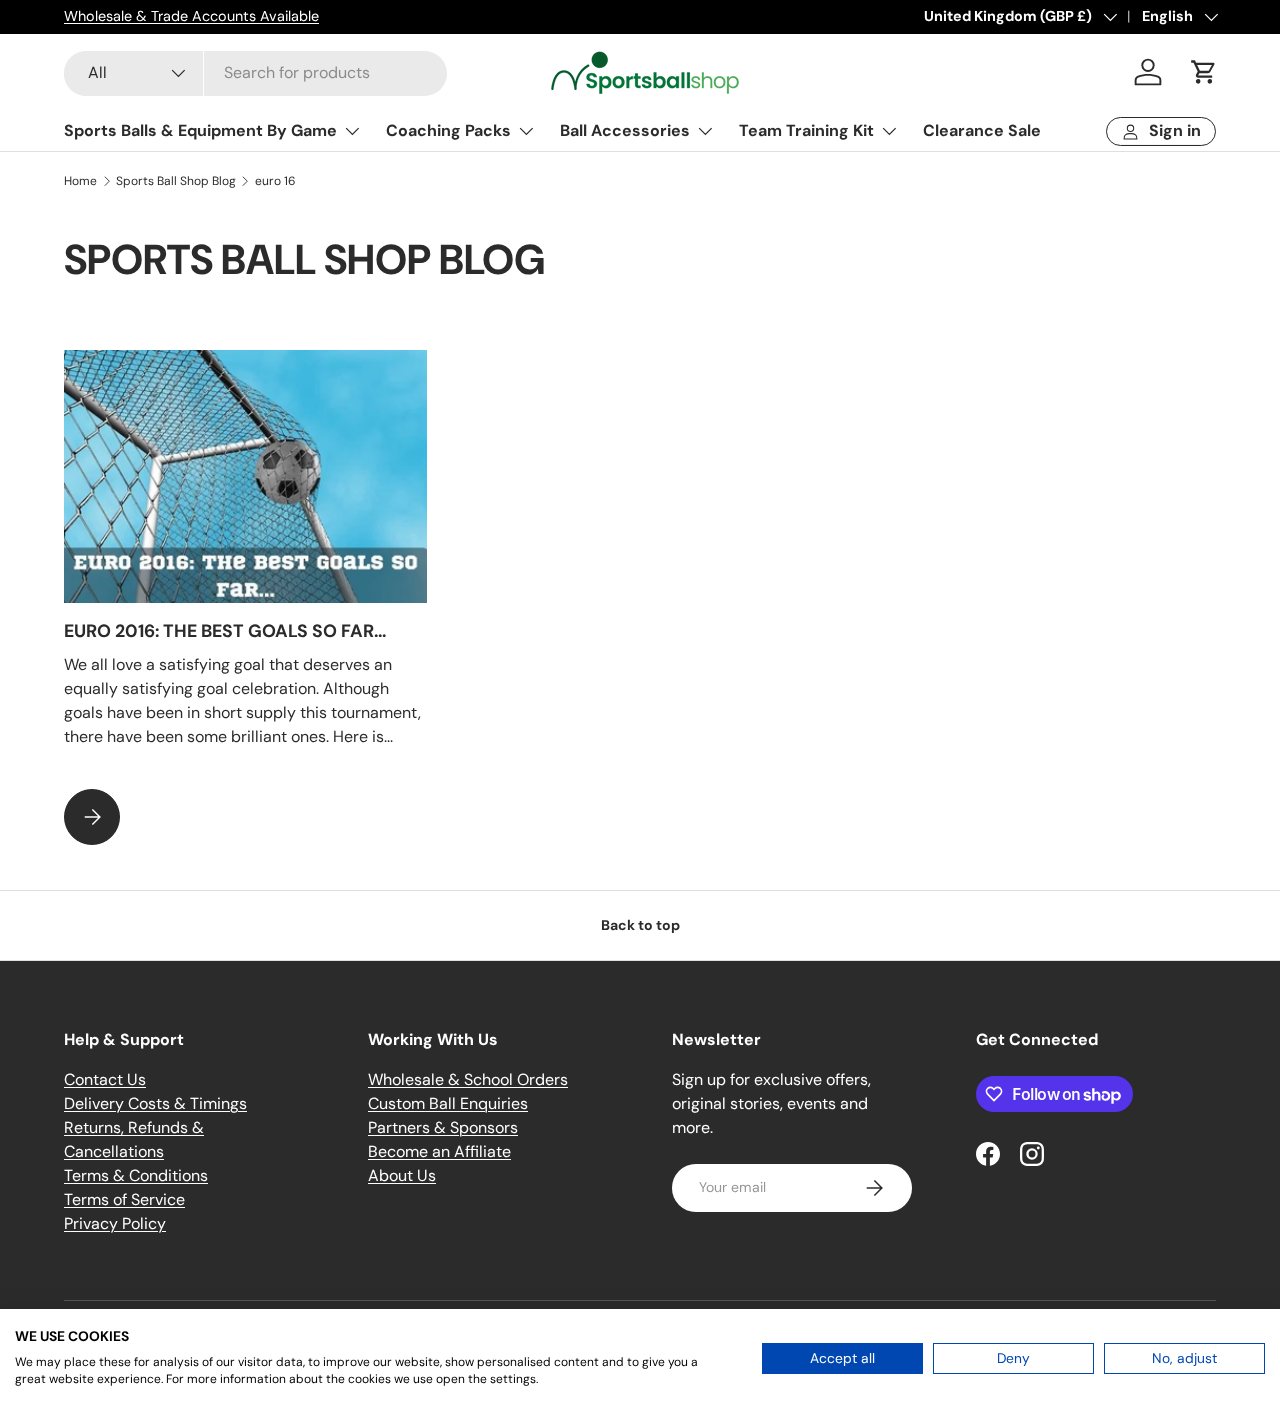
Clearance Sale (982, 130)
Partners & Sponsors (443, 1127)
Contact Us (105, 1079)
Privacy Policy (115, 1223)
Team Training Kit (806, 130)
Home (80, 181)
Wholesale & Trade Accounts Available (191, 16)
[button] (1204, 72)
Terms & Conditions (136, 1175)
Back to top (640, 925)
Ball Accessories (625, 130)
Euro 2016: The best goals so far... (225, 631)
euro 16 (275, 181)
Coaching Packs (448, 130)
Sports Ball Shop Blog (176, 181)
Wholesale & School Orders (468, 1079)
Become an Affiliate (439, 1151)
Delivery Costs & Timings (155, 1103)
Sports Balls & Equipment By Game (200, 130)
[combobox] (255, 72)
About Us (402, 1175)
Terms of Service (124, 1199)
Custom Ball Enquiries (448, 1103)
